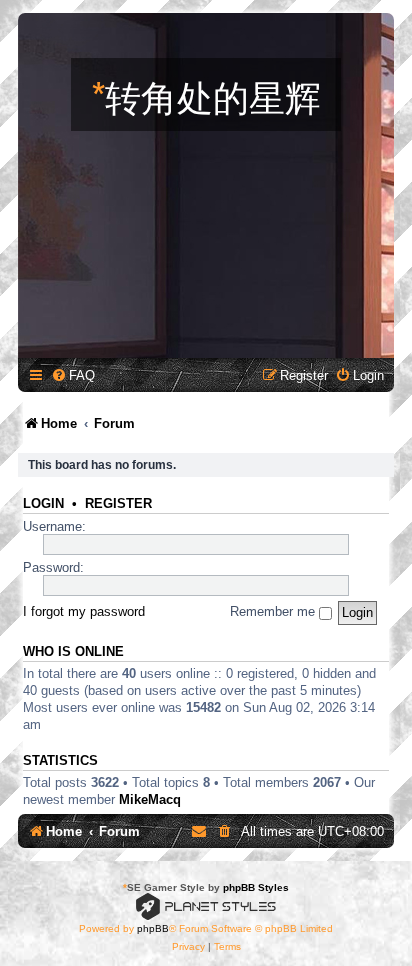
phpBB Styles (256, 887)
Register (118, 504)
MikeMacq (150, 799)
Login (43, 504)
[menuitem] (73, 375)
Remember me (274, 611)
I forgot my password (84, 611)
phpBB (153, 928)
